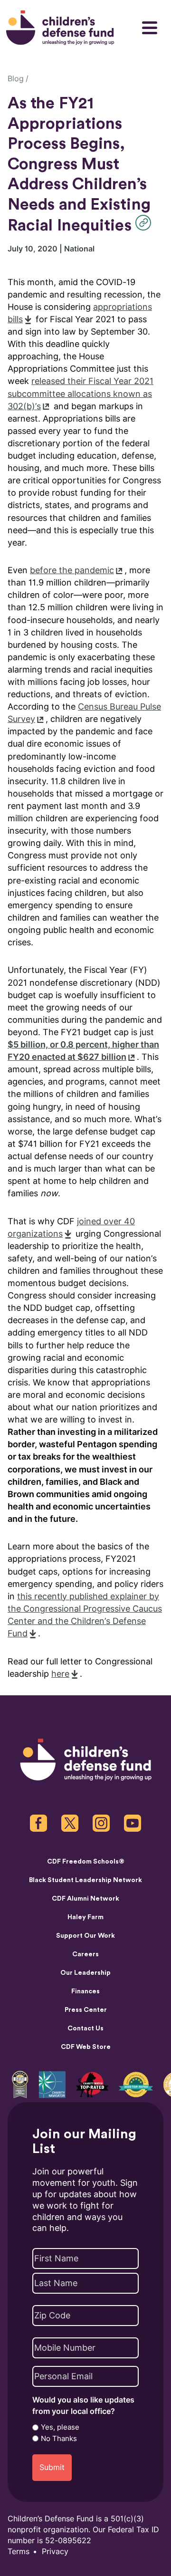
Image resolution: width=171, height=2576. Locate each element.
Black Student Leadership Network (85, 1880)
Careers (85, 1954)
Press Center (86, 2010)
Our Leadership (85, 1973)
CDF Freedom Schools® (86, 1862)
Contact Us (85, 2028)
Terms (19, 2552)
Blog (16, 79)
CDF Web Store (86, 2047)
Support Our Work (85, 1936)
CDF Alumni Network (85, 1899)
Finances (85, 1991)
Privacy (55, 2552)
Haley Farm (85, 1917)
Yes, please (60, 2427)
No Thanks (59, 2439)
